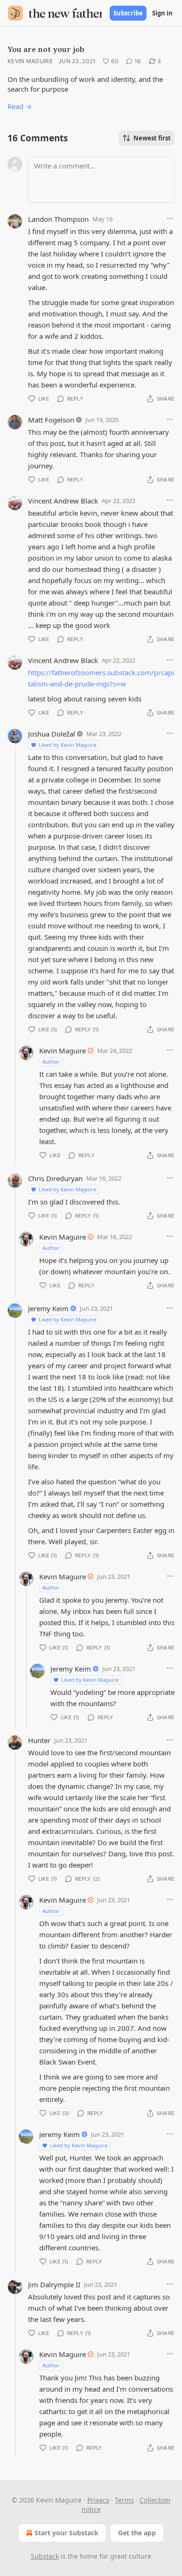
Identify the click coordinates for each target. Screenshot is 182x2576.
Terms (124, 2500)
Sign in (162, 13)
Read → (20, 106)
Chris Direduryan (55, 1178)
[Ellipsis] (170, 219)
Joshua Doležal (52, 734)
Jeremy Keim (48, 1308)
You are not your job (46, 49)
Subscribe (128, 13)
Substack (45, 2556)
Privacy (98, 2500)
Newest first (152, 138)
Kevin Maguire (30, 61)
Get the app (137, 2533)
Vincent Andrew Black (63, 501)
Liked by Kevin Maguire (67, 745)
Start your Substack (66, 2533)
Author (51, 1062)
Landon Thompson (58, 219)
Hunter (39, 1740)
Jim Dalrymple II (54, 2284)
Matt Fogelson (51, 420)
